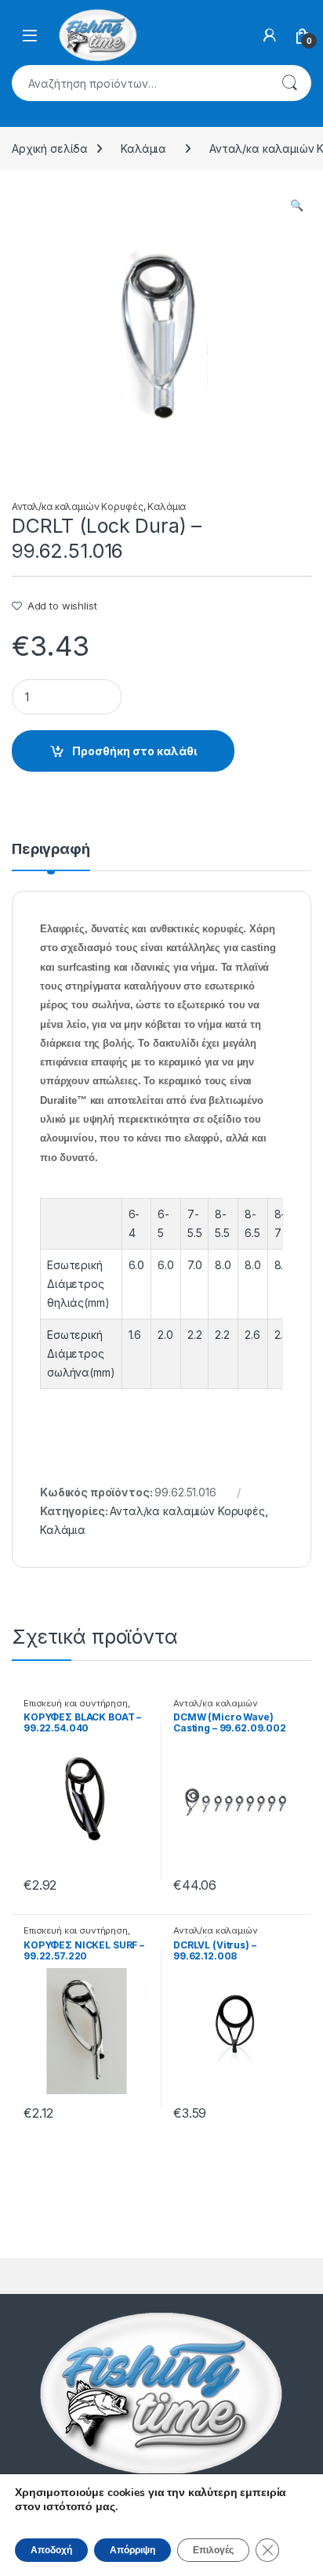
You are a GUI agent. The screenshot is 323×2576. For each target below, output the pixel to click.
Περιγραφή (51, 850)
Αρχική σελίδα (50, 148)
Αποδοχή (51, 2550)
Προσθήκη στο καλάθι (134, 751)
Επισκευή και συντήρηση (76, 1703)
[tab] (51, 856)
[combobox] (140, 83)
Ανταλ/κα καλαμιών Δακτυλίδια (216, 1708)
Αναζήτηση (289, 83)
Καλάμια (143, 148)
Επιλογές (213, 2550)
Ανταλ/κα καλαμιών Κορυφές (78, 507)
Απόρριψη (132, 2550)
